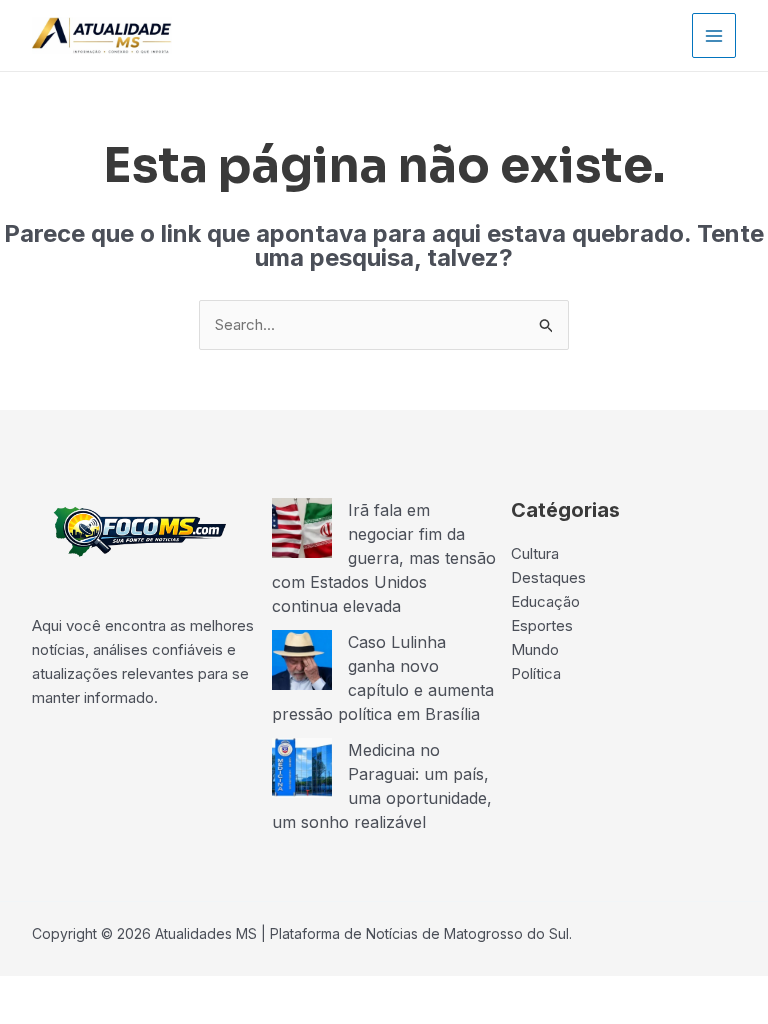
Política (536, 673)
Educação (545, 601)
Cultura (535, 553)
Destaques (548, 577)
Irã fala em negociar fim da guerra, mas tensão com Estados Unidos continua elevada (384, 558)
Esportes (542, 625)
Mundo (535, 649)
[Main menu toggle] (714, 35)
